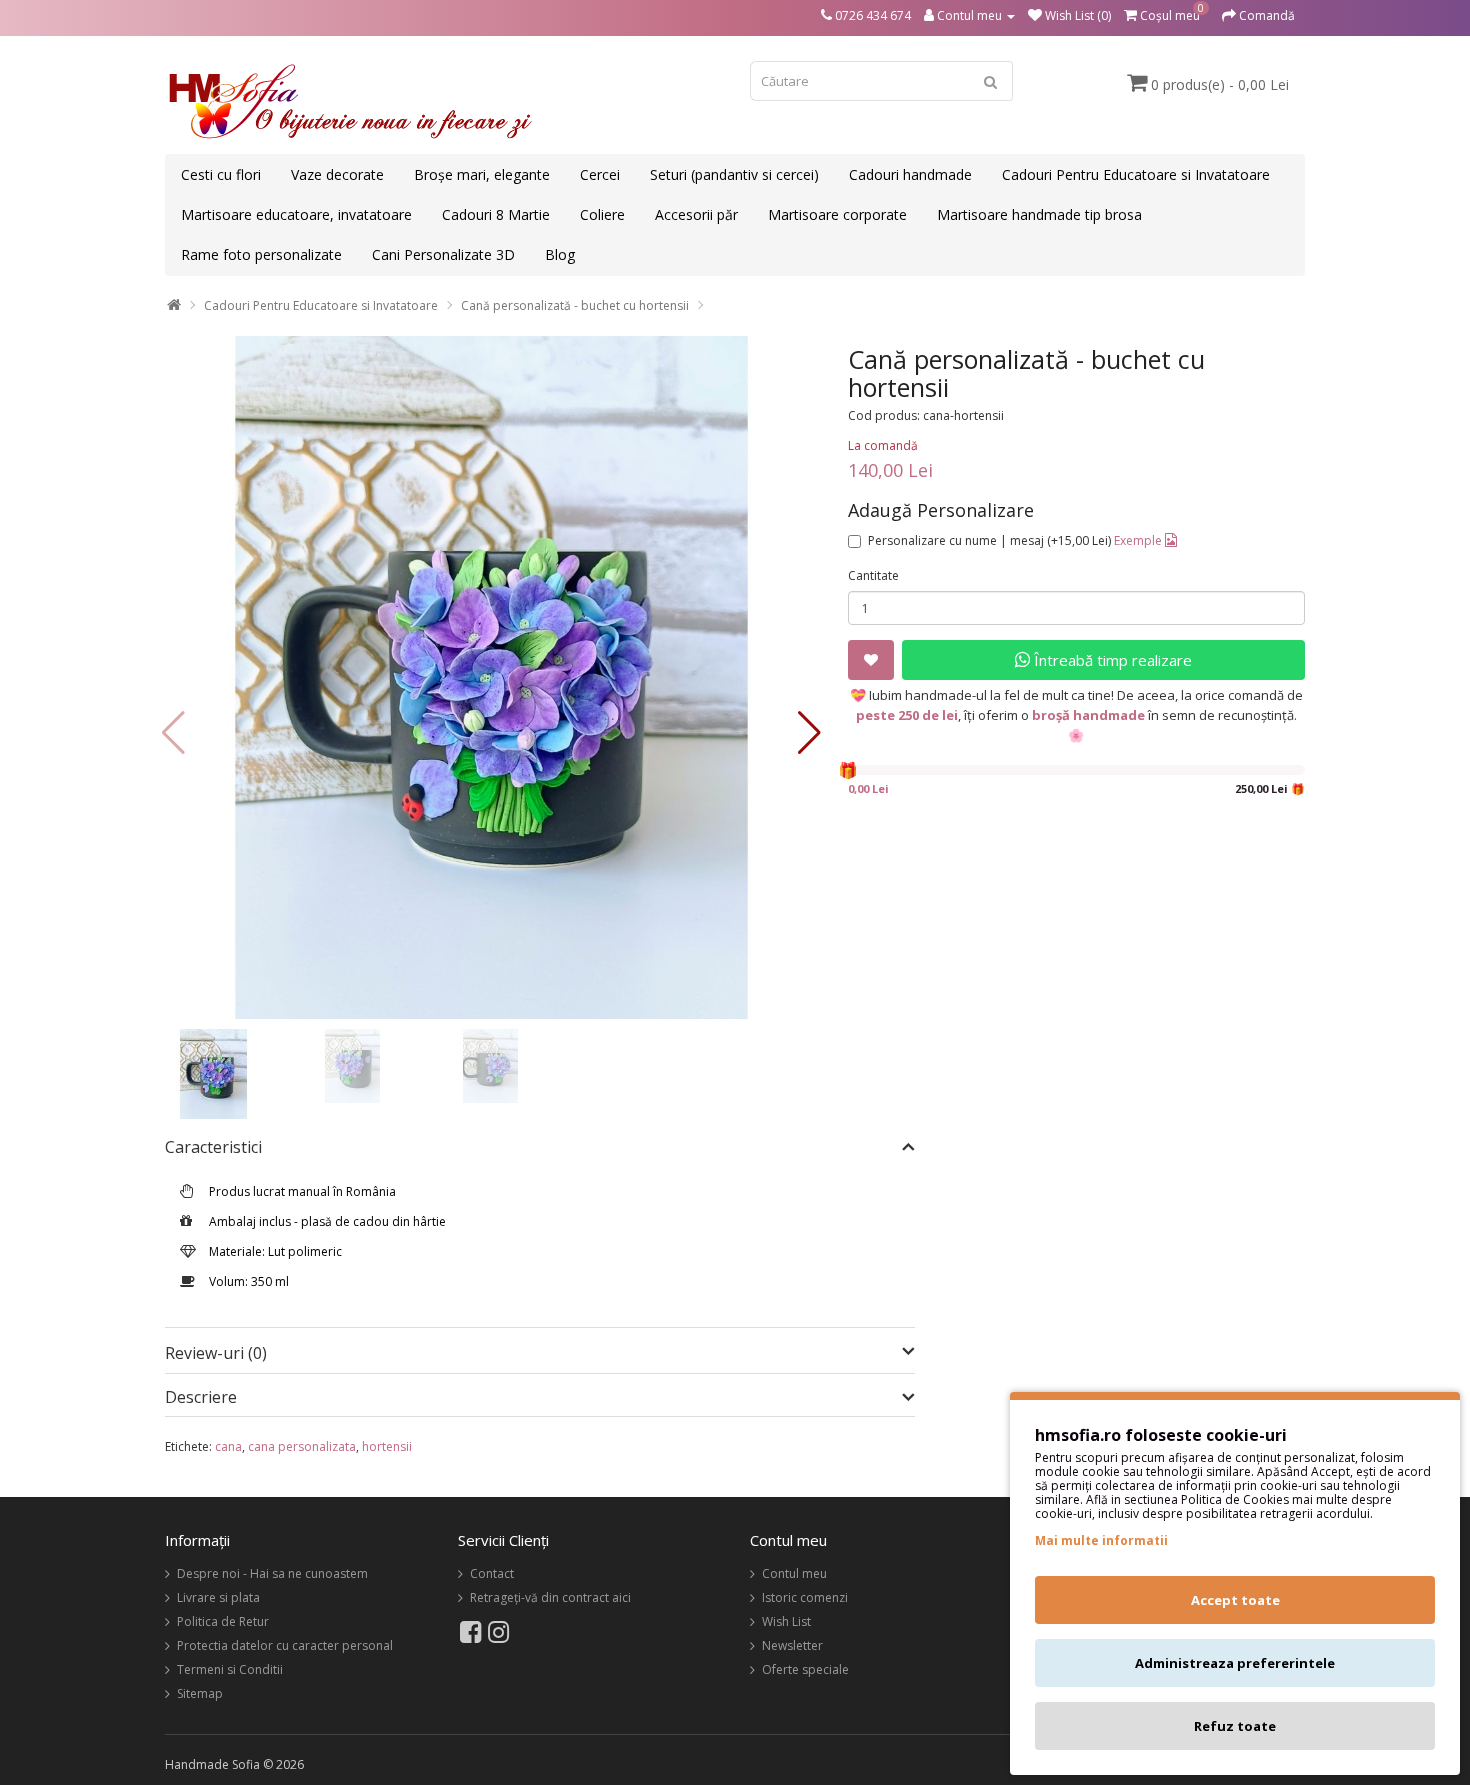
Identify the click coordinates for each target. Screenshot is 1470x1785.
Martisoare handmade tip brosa (1039, 214)
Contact (492, 1573)
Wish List (786, 1621)
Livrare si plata (218, 1597)
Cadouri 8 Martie (496, 214)
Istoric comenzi (805, 1597)
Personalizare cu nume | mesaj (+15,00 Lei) (989, 540)
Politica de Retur (223, 1621)
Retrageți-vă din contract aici (550, 1597)
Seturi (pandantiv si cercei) (734, 174)
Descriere (201, 1398)
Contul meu (794, 1573)
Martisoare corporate (837, 214)
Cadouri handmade (910, 174)
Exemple (1139, 540)
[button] (809, 733)
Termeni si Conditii (230, 1669)
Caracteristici (213, 1148)
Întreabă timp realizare (1111, 660)
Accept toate (1235, 1600)
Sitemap (200, 1693)
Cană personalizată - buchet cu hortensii (575, 305)
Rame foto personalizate (261, 254)
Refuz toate (1235, 1726)
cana (228, 1446)
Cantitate (873, 575)
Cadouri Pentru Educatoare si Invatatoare (1136, 174)
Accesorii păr (696, 214)
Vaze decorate (337, 174)
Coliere (602, 214)
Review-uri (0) (216, 1353)
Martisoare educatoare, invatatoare (296, 214)
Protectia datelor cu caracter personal (285, 1645)
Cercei (600, 174)
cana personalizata (302, 1446)
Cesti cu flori (221, 174)
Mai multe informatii (1101, 1540)
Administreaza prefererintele (1235, 1663)
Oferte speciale (805, 1669)
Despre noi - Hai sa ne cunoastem (272, 1573)
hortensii (387, 1446)
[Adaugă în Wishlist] (871, 660)
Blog (560, 254)
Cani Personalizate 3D (443, 254)
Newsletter (792, 1645)
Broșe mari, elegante (482, 174)
